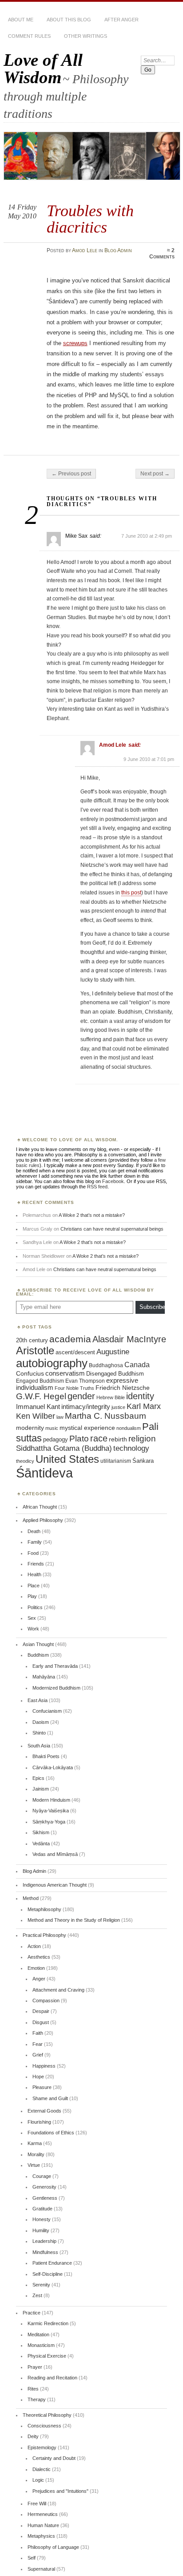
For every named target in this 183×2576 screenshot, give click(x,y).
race (99, 1438)
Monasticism (41, 2345)
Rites (33, 2389)
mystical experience (87, 1428)
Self (32, 2558)
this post (131, 893)
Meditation (38, 2334)
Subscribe (152, 1307)
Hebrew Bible (111, 1397)
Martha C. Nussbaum (105, 1416)
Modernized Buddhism (56, 1688)
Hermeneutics (43, 2514)
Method (31, 1898)
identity (140, 1396)
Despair (41, 2011)
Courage (42, 2176)
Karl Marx (144, 1406)
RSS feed (97, 1187)
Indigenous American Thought (55, 1885)
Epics (38, 1778)
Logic (38, 2480)
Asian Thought (38, 1644)
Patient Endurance (52, 2263)
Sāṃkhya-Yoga (49, 1822)
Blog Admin (118, 250)
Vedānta (41, 1843)
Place (34, 1586)
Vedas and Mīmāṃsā (55, 1854)
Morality (36, 2154)
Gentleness (45, 2198)
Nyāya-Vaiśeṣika (51, 1811)
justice (118, 1407)
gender (81, 1396)
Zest (37, 2295)
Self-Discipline (48, 2274)
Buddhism (38, 1655)
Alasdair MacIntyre (129, 1339)
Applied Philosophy (43, 1520)
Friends (36, 1564)
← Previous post (71, 474)
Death (34, 1531)
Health (34, 1574)
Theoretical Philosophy (47, 2415)
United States (67, 1459)
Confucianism (47, 1711)
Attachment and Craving (58, 1990)
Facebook (113, 1181)
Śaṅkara (143, 1461)
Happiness (44, 2066)
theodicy (25, 1461)
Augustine (113, 1352)
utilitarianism (116, 1461)
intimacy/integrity (86, 1407)
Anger (39, 1979)
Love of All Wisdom (43, 68)
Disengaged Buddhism (115, 1374)
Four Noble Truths (74, 1388)
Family (35, 1542)
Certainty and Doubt (54, 2458)
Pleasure (42, 2087)
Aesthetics (39, 1957)
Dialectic (42, 2469)
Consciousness (44, 2426)
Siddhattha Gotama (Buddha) (64, 1448)
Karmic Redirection (48, 2323)
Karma (35, 2143)
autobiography (52, 1363)
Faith (38, 2033)
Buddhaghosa (106, 1365)
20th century (32, 1340)
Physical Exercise (47, 2356)
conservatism (65, 1373)
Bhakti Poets (46, 1756)
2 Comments (162, 254)
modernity (30, 1428)
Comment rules (29, 36)
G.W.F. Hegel (41, 1396)
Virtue (34, 2165)
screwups (75, 343)
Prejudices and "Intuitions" (60, 2491)
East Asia (38, 1700)
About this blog (69, 20)
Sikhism (41, 1832)
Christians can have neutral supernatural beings (112, 1229)
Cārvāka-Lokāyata (53, 1767)
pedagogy (56, 1439)
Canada (137, 1364)
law (60, 1417)
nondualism (129, 1428)
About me (21, 20)
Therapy (37, 2399)
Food (33, 1553)
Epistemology (42, 2447)
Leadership (44, 2241)
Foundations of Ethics (51, 2133)
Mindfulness (45, 2252)
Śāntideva (44, 1473)
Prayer (35, 2367)
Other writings (86, 36)
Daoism (41, 1722)
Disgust (41, 2022)
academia (70, 1339)
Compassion (46, 2000)
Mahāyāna (44, 1677)
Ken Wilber (36, 1416)
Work (33, 1629)
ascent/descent (75, 1352)
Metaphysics (41, 2536)
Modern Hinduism (51, 1800)
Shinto (39, 1733)
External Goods (44, 2111)
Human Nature (43, 2525)
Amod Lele (85, 250)
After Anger (121, 20)
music (52, 1428)
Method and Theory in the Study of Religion (74, 1920)
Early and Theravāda (55, 1666)
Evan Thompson (85, 1381)
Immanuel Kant (38, 1407)
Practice (32, 2313)
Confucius (30, 1373)
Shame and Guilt (50, 2098)
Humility (41, 2230)
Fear (38, 2044)
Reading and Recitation (52, 2378)
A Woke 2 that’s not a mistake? (92, 1215)
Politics (35, 1607)
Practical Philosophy (44, 1935)
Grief (38, 2055)
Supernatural (41, 2569)
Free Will (37, 2504)
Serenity (41, 2285)
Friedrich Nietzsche (123, 1388)
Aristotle (35, 1350)
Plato (79, 1439)
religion (142, 1438)
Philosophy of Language (53, 2547)
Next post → (155, 474)
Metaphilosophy (44, 1909)
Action (34, 1946)
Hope (38, 2077)
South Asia (39, 1746)
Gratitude (42, 2209)
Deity (33, 2436)
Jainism (41, 1789)
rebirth (118, 1439)
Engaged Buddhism (40, 1381)
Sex (32, 1618)
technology (131, 1448)
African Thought (40, 1507)
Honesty (42, 2219)
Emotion (36, 1968)
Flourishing (39, 2122)
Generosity (44, 2187)
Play (32, 1596)
